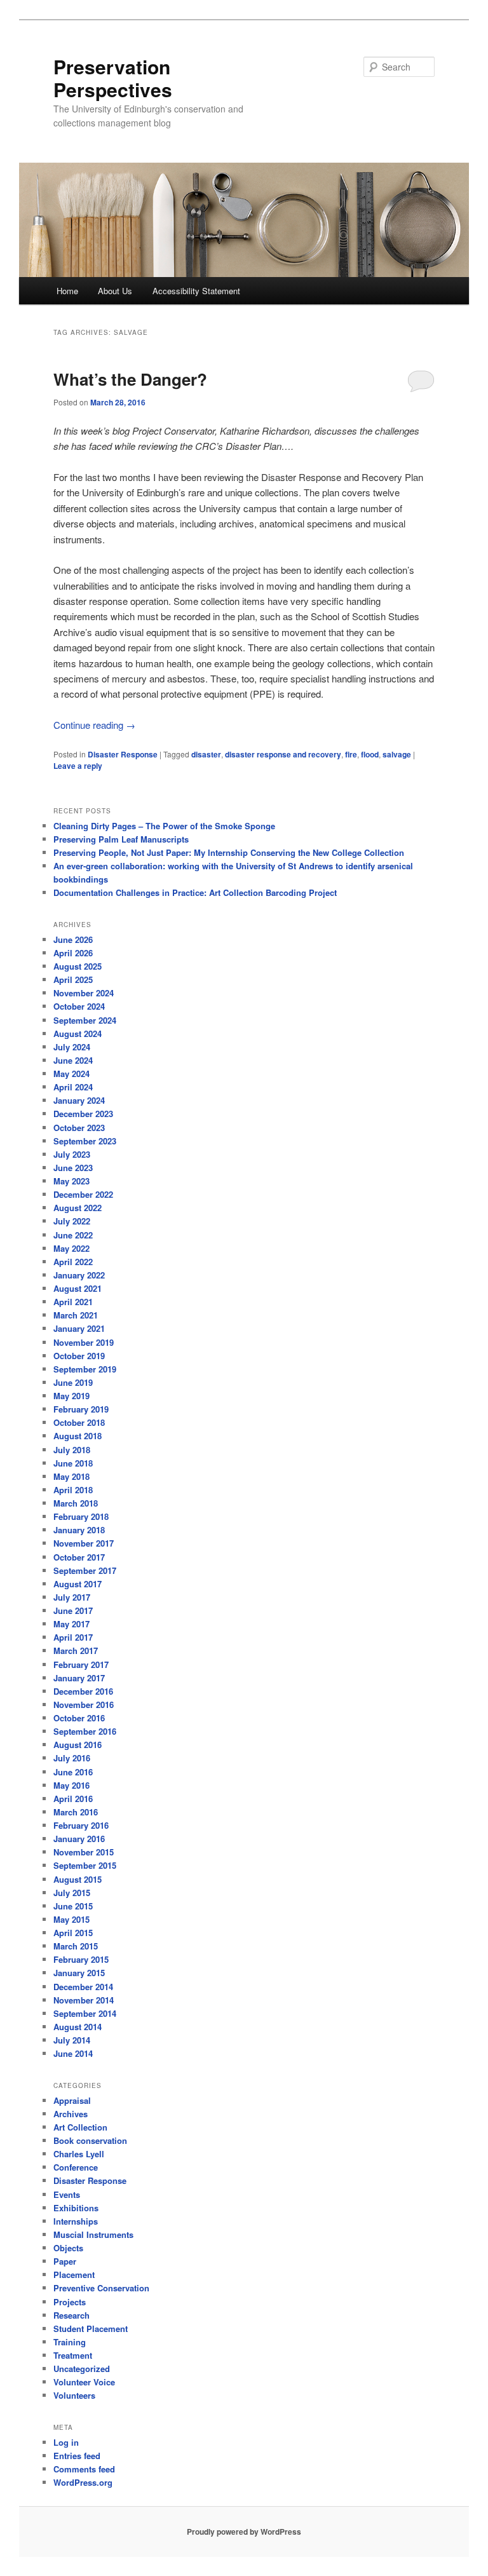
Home (67, 291)
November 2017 (84, 1543)
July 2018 (72, 1450)
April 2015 (73, 1933)
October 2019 (79, 1356)
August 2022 (78, 1208)
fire (351, 754)
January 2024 (79, 1100)
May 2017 (71, 1624)
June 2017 (73, 1610)
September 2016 (85, 1731)
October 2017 (79, 1557)
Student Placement (91, 2329)
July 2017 (72, 1597)
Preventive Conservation (101, 2288)
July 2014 (72, 2040)
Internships (76, 2221)
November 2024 (84, 993)
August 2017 (78, 1584)
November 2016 (84, 1705)
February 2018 (81, 1516)
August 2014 (78, 2027)
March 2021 (76, 1315)
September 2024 (85, 1020)
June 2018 (73, 1463)
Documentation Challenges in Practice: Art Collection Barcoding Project (195, 892)
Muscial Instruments (93, 2234)
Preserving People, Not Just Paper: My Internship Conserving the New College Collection (229, 852)
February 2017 (81, 1664)
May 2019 (71, 1396)
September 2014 (85, 2013)
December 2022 (83, 1194)
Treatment (73, 2355)
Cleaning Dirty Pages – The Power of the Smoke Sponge (164, 826)
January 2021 (79, 1328)
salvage (397, 754)
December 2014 (83, 1987)
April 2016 (73, 1799)
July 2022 (72, 1221)
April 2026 (73, 953)
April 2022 (73, 1262)
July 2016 (72, 1758)
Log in (66, 2442)
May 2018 (71, 1476)
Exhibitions (76, 2208)
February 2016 (81, 1825)
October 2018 (79, 1422)
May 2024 (71, 1074)
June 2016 (73, 1772)
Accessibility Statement (196, 291)
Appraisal (72, 2100)
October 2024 (79, 1006)
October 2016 (79, 1718)
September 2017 (85, 1570)
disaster (206, 754)
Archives (71, 2114)
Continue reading (94, 725)
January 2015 (79, 1973)
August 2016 (78, 1745)
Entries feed (77, 2456)
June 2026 (73, 939)
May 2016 (71, 1785)
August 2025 (78, 966)
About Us (115, 291)
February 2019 (81, 1409)
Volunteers (74, 2395)
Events (67, 2194)
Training (70, 2342)
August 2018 (78, 1436)
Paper (65, 2261)
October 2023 (79, 1128)
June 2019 (73, 1382)
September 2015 (85, 1865)
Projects (70, 2302)
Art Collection (80, 2127)
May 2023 (71, 1181)
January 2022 (79, 1275)
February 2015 (81, 1959)
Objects (68, 2248)
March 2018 (76, 1503)
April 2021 (73, 1302)
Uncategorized (82, 2369)
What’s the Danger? (130, 379)
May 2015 (71, 1919)
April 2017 (73, 1637)
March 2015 (76, 1946)
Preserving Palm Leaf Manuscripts (121, 839)
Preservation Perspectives (113, 78)
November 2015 (84, 1852)
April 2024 (73, 1087)
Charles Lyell (79, 2154)
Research (71, 2315)
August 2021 (78, 1288)
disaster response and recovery (283, 754)
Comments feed (84, 2469)
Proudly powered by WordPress (244, 2532)
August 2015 (78, 1879)
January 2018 (79, 1530)
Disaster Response (123, 754)
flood (370, 754)
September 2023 (85, 1141)
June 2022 (73, 1235)
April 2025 (73, 980)
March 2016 (76, 1812)
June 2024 (73, 1060)
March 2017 (76, 1651)
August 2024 (78, 1034)
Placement (74, 2274)
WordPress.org (83, 2482)
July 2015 (72, 1893)
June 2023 (73, 1168)
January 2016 (79, 1839)
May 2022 (71, 1248)
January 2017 (79, 1678)
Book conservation (90, 2140)
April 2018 (73, 1490)
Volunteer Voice (84, 2382)
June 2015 (73, 1906)
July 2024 (72, 1047)
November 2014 (84, 2000)
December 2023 (83, 1114)
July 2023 (72, 1154)
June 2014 (73, 2053)
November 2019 (84, 1342)
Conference (76, 2167)
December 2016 (83, 1691)
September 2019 (85, 1369)
